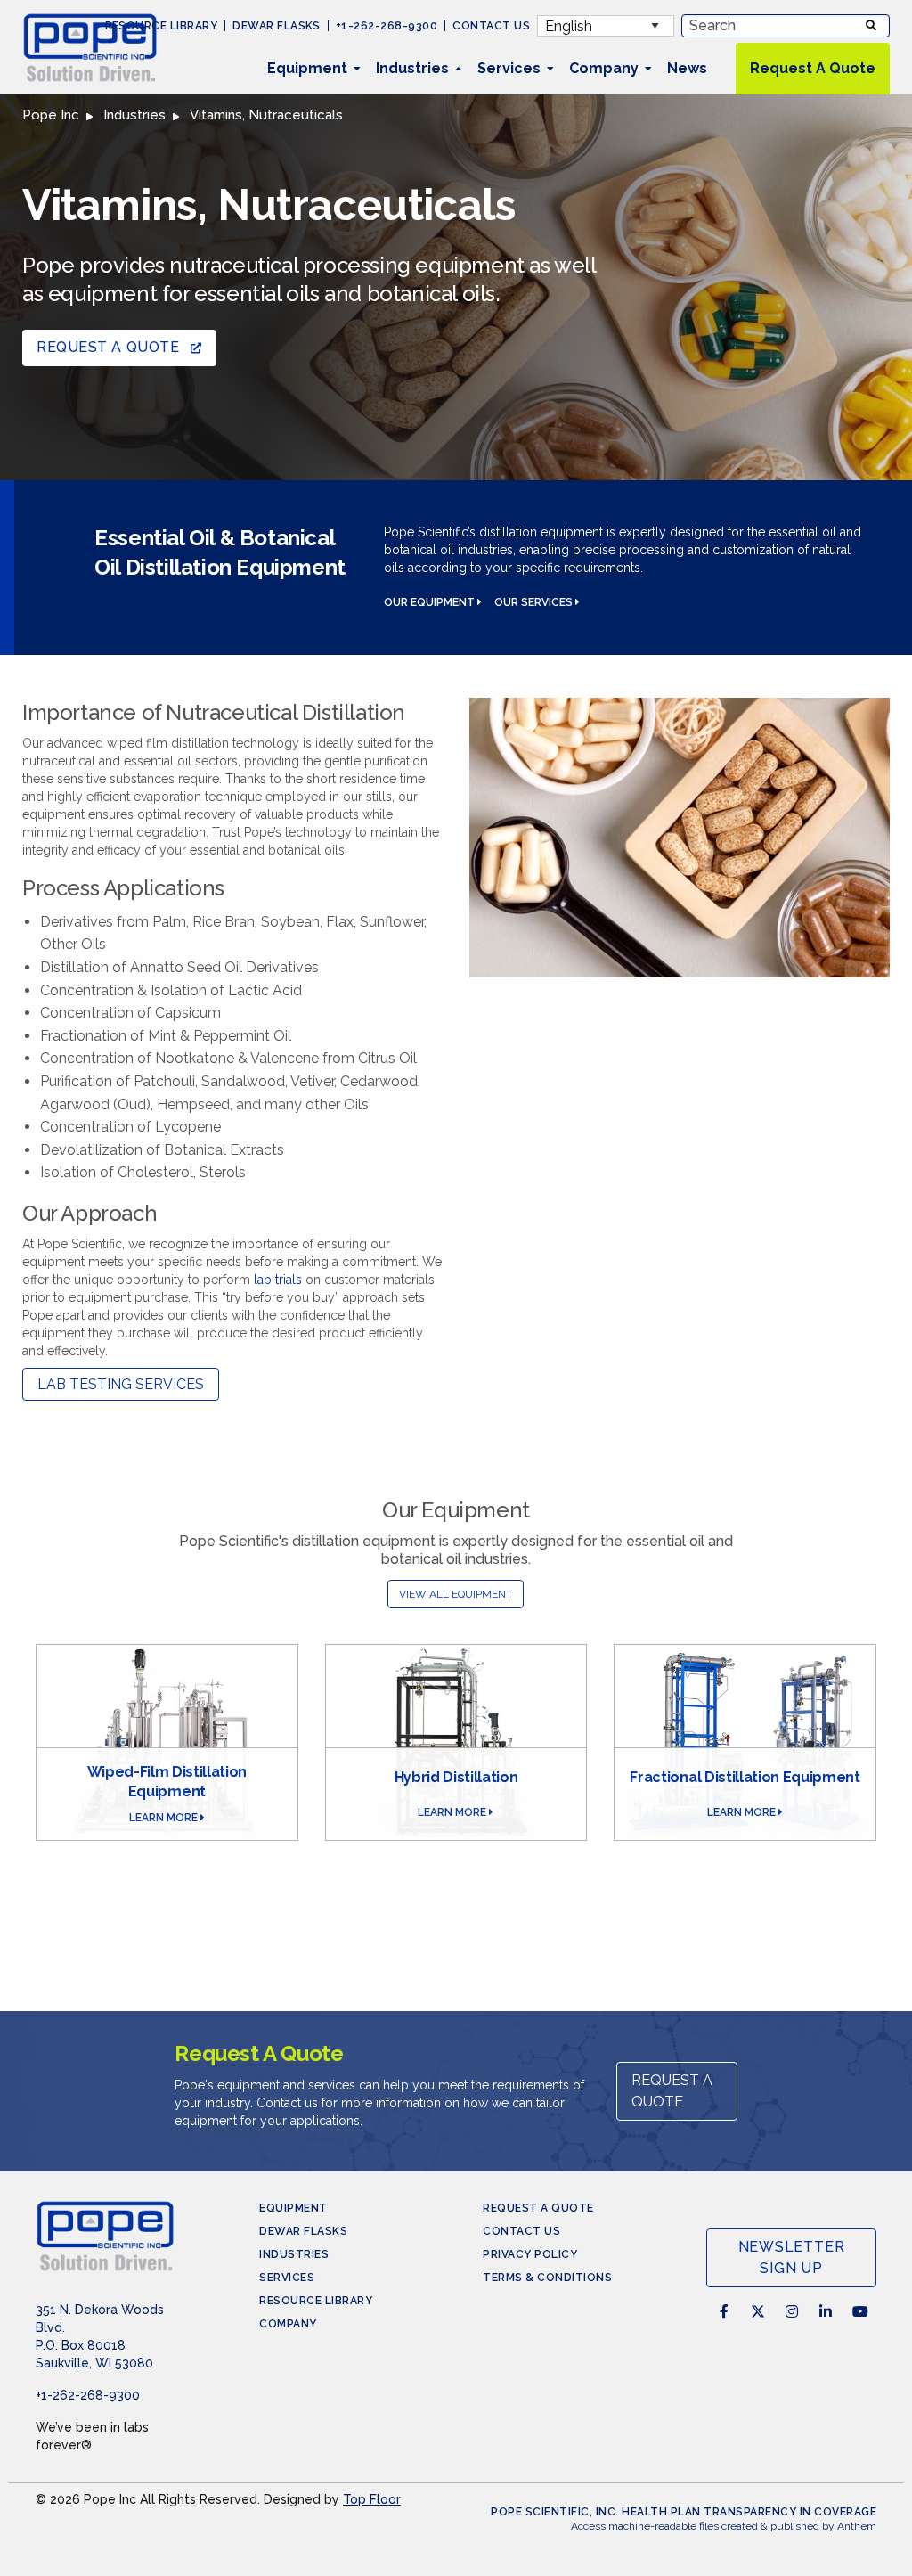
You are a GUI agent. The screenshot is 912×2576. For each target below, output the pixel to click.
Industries (412, 68)
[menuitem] (307, 69)
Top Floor (372, 2499)
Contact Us (491, 26)
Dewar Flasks (277, 26)
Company (604, 68)
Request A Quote (813, 68)
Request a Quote (538, 2208)
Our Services (535, 602)
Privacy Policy (530, 2254)
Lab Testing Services (121, 1384)
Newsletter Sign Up (792, 2257)
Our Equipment (431, 602)
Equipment (307, 68)
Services (509, 68)
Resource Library (162, 26)
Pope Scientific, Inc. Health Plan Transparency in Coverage (684, 2512)
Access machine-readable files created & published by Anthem (724, 2526)
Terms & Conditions (547, 2278)
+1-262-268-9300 (387, 26)
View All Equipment (456, 1594)
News (687, 68)
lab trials (278, 1280)
